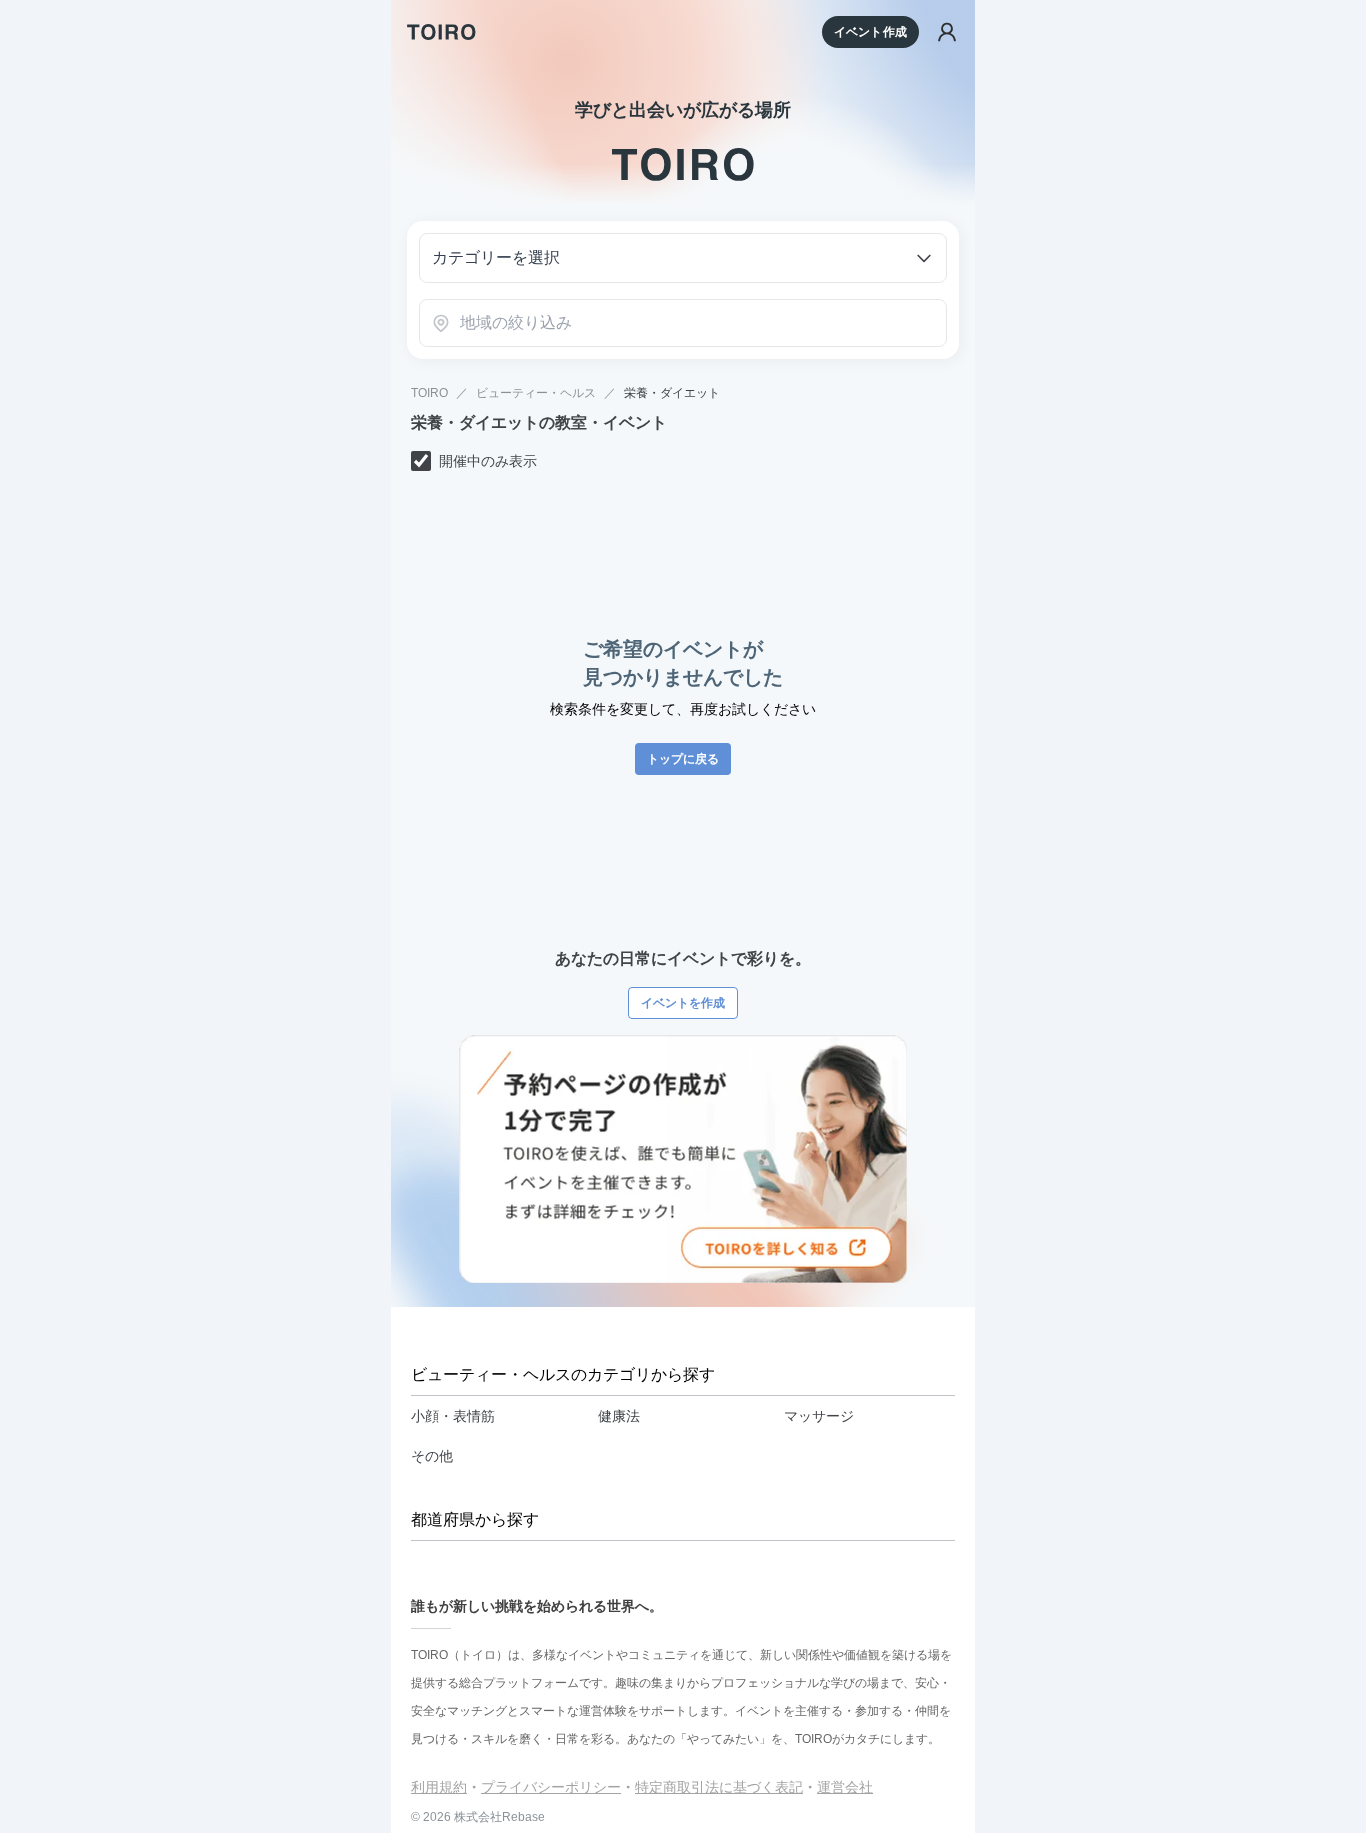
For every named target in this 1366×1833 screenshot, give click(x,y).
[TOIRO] (441, 32)
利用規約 (439, 1787)
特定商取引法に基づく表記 (719, 1787)
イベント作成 (870, 32)
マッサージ (819, 1416)
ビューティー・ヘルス (536, 393)
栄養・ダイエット (672, 393)
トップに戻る (683, 759)
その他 (432, 1456)
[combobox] (683, 323)
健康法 (619, 1416)
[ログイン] (947, 32)
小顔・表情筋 (453, 1416)
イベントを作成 (683, 1003)
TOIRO (429, 393)
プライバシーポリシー (551, 1787)
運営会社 (845, 1787)
